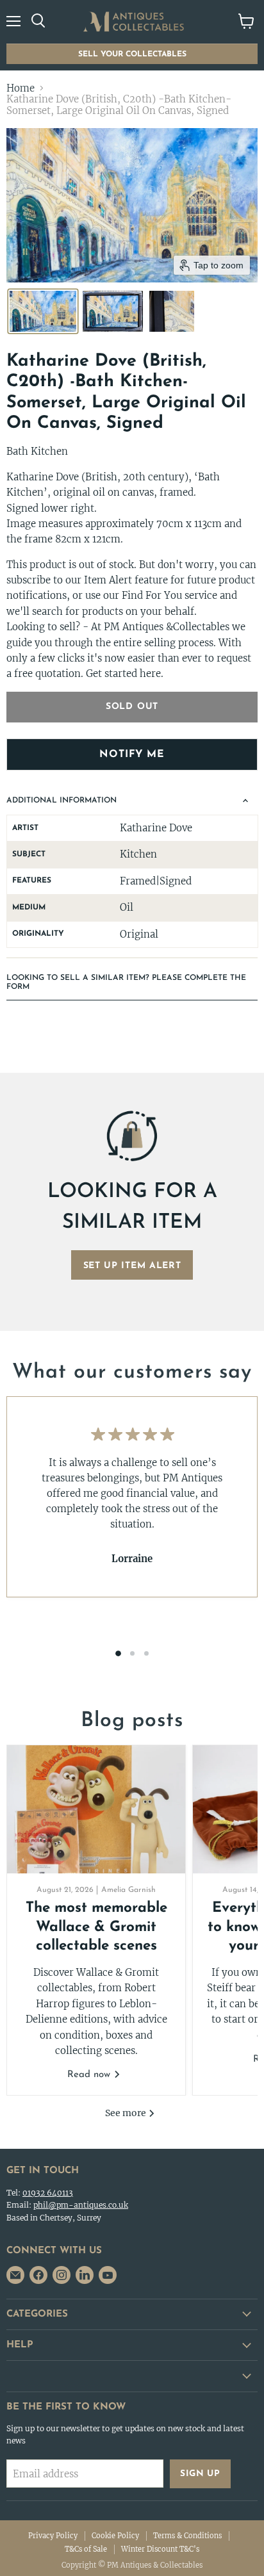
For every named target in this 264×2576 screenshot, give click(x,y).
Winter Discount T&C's (160, 2549)
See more (127, 2113)
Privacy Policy (53, 2536)
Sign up (200, 2474)
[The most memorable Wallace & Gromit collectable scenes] (96, 1809)
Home (21, 88)
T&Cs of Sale (86, 2549)
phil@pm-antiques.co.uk (81, 2205)
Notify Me (132, 754)
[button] (43, 311)
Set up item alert (132, 1266)
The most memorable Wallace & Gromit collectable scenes (96, 1927)
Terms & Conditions (187, 2536)
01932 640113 (48, 2193)
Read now (90, 2075)
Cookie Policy (115, 2536)
